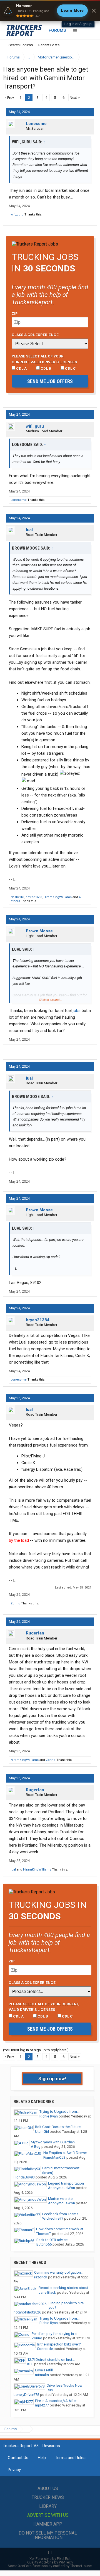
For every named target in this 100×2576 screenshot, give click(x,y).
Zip (15, 313)
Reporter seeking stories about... (65, 2288)
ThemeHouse (81, 2566)
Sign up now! (52, 2079)
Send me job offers (50, 381)
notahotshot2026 (27, 2312)
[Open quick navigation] (89, 57)
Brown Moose (39, 931)
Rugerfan (35, 1633)
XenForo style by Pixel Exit (50, 2559)
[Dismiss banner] (94, 11)
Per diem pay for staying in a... (55, 2334)
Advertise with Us (48, 2515)
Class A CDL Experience (35, 335)
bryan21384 (38, 1320)
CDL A (21, 368)
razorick (41, 2277)
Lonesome (36, 124)
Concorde (45, 2349)
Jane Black (47, 2292)
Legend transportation (66, 2183)
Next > (75, 98)
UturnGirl (42, 2132)
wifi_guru (17, 215)
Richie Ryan (49, 2116)
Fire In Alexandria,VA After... (57, 2401)
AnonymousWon (62, 2188)
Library (48, 2506)
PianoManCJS (54, 2157)
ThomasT (44, 2234)
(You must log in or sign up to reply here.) (36, 2050)
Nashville (17, 897)
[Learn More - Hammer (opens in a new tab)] (50, 11)
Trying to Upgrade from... (59, 2111)
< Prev (9, 98)
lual (29, 530)
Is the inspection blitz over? (59, 2344)
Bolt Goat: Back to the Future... (59, 2127)
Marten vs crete (60, 2199)
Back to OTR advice (52, 2240)
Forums (57, 30)
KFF (30, 2364)
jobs (77, 1011)
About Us (48, 2488)
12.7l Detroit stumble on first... (51, 2360)
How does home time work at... (61, 2229)
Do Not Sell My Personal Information (48, 2535)
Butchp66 (44, 2244)
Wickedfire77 (53, 2218)
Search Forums (21, 45)
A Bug (36, 2147)
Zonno (15, 1603)
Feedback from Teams (60, 2214)
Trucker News (48, 2497)
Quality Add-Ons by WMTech (50, 2562)
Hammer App (48, 2524)
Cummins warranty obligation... (59, 2272)
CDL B (45, 368)
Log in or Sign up (78, 24)
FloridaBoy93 (24, 2177)
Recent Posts (49, 45)
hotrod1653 (34, 897)
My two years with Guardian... (54, 2142)
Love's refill (44, 2370)
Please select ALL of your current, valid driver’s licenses (44, 359)
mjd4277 (42, 2405)
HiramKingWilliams (58, 897)
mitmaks (42, 2375)
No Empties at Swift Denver (65, 2153)
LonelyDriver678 (26, 2395)
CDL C (70, 368)
